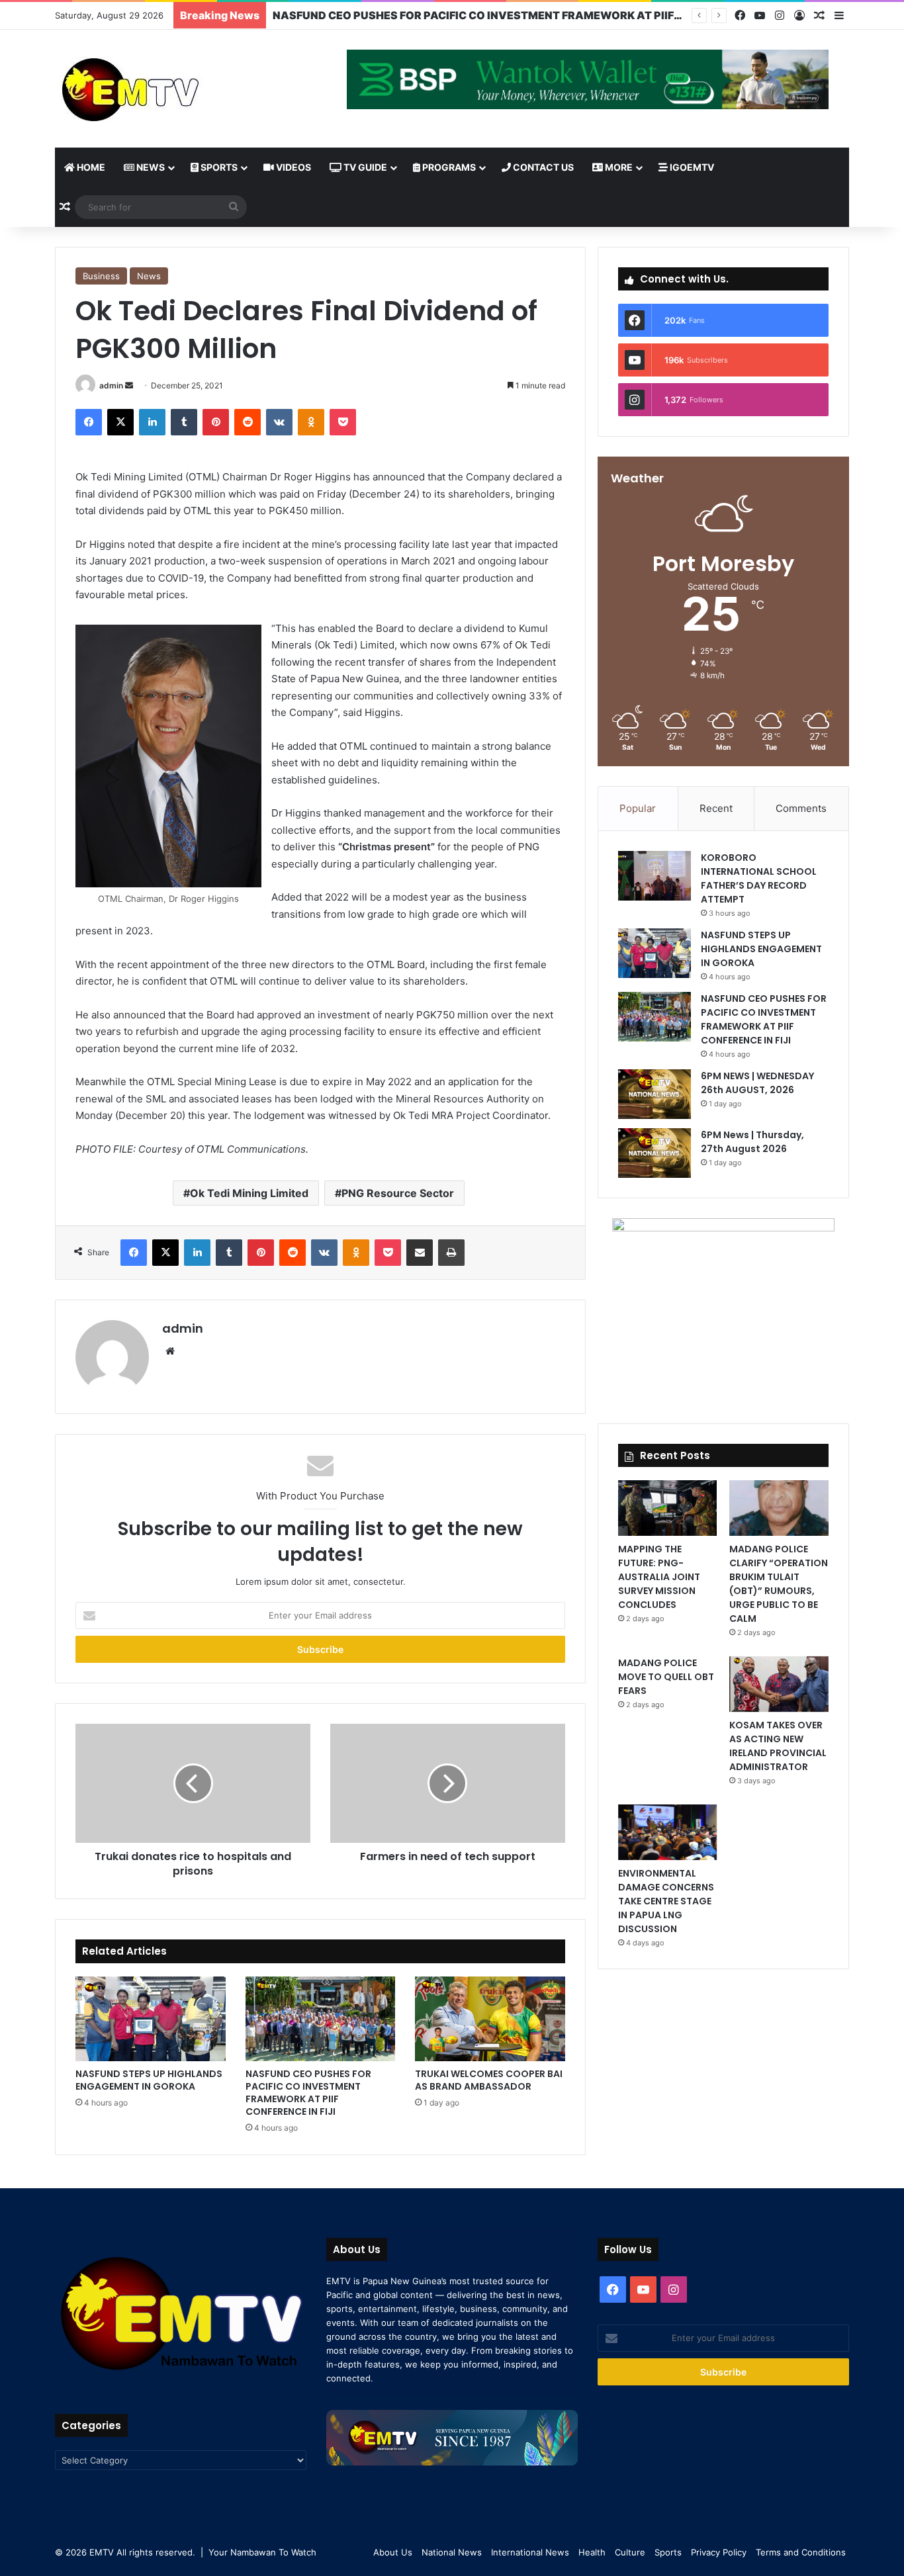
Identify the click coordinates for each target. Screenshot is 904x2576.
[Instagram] (780, 16)
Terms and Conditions (801, 2552)
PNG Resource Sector (398, 1193)
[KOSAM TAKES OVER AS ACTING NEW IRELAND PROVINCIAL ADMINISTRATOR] (779, 1684)
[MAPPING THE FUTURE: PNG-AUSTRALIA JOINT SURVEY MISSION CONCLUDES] (667, 1508)
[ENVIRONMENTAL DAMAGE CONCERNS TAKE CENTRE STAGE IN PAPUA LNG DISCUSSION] (667, 1832)
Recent (716, 808)
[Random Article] (819, 16)
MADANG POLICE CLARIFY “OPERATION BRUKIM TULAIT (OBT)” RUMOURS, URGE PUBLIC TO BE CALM (779, 1584)
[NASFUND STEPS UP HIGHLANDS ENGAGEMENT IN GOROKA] (151, 2019)
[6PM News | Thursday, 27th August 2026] (655, 1153)
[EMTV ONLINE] (174, 89)
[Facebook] (740, 16)
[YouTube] (760, 16)
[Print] (451, 1253)
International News (530, 2552)
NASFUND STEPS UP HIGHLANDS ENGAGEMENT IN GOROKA (149, 2080)
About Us (393, 2552)
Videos (293, 167)
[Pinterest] (216, 422)
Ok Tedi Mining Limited (249, 1193)
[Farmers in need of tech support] (448, 1783)
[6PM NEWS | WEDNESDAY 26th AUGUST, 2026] (655, 1094)
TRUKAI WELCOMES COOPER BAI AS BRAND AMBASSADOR (489, 2080)
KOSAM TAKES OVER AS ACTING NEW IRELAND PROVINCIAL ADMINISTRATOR (778, 1746)
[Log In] (799, 16)
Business (101, 276)
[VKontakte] (279, 422)
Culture (630, 2552)
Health (592, 2552)
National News (452, 2552)
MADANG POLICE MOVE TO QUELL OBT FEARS (666, 1677)
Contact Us (542, 167)
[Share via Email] (420, 1253)
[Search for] (234, 207)
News (150, 167)
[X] (120, 422)
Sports (218, 167)
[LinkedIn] (152, 422)
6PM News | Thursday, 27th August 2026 (752, 1142)
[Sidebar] (839, 16)
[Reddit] (248, 422)
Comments (801, 808)
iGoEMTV (691, 167)
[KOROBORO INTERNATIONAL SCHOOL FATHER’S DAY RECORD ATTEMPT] (655, 876)
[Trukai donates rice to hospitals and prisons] (193, 1783)
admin (111, 385)
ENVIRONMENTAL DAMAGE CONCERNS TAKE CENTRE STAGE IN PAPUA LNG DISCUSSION (666, 1901)
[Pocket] (343, 422)
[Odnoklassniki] (311, 422)
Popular (638, 808)
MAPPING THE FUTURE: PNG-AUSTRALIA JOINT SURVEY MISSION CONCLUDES (659, 1577)
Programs (448, 167)
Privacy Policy (719, 2552)
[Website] (170, 1351)
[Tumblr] (184, 422)
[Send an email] (129, 385)
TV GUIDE (364, 167)
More (618, 167)
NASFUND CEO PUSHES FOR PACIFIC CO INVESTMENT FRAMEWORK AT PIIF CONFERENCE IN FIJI (308, 2093)
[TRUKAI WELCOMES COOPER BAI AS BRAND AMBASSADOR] (490, 2019)
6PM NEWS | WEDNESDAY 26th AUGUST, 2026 (396, 15)
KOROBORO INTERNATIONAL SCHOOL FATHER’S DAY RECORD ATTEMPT (759, 878)
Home (90, 167)
